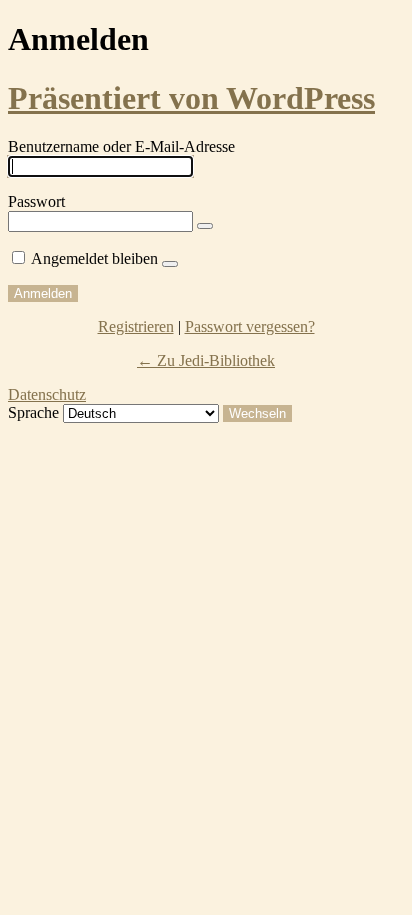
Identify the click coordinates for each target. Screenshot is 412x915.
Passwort (36, 201)
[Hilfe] (170, 264)
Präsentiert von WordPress (191, 98)
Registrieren (136, 326)
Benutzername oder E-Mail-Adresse (121, 146)
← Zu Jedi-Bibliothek (206, 360)
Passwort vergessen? (250, 326)
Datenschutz (47, 394)
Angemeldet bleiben (94, 258)
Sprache (33, 412)
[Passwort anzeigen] (205, 226)
